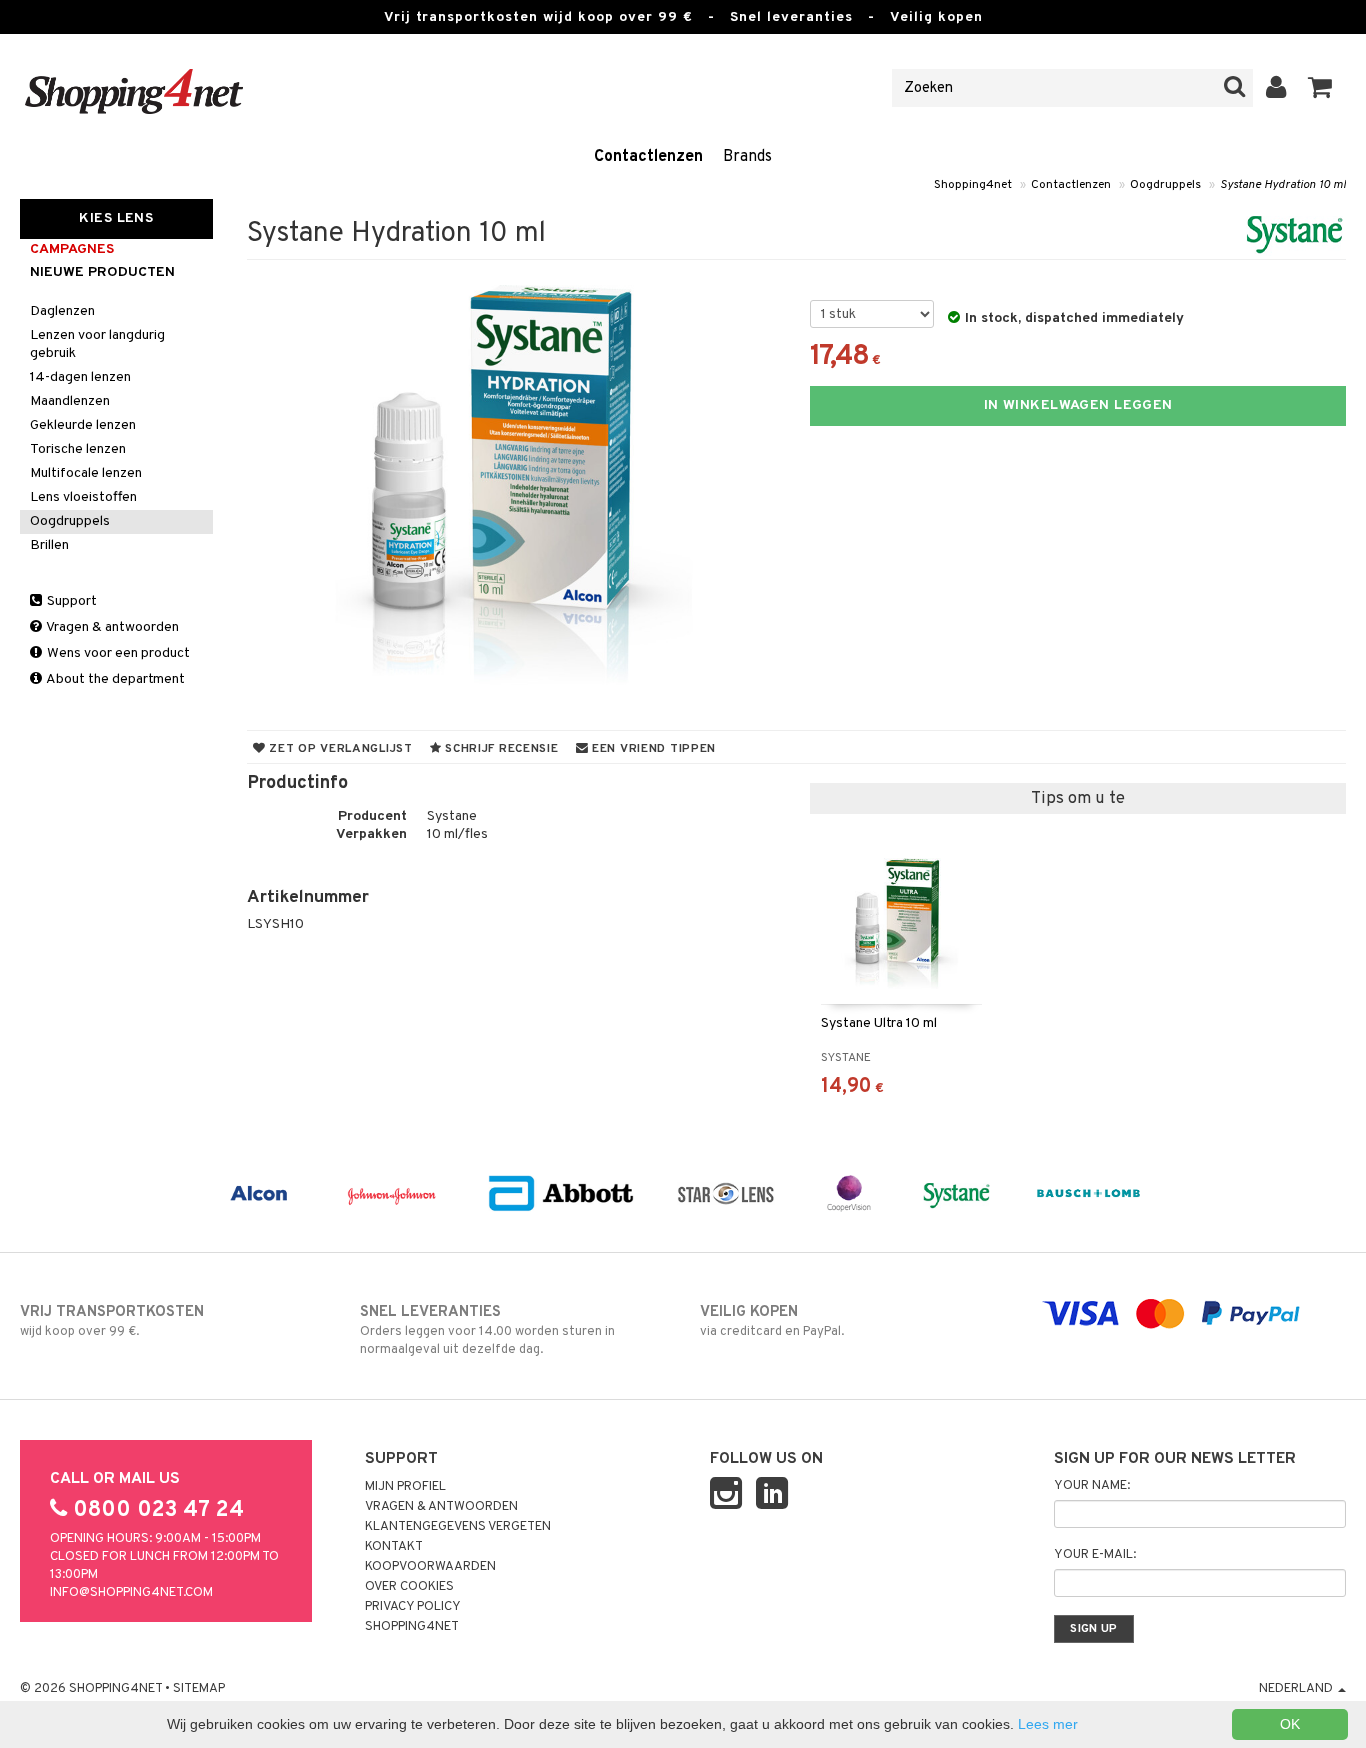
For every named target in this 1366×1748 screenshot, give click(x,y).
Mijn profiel (405, 1487)
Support (70, 601)
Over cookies (409, 1587)
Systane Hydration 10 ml (1283, 185)
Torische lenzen (78, 449)
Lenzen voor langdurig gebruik (97, 344)
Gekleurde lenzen (83, 425)
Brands (747, 157)
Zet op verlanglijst (338, 749)
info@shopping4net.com (131, 1593)
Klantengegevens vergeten (458, 1527)
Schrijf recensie (499, 749)
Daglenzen (62, 311)
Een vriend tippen (652, 749)
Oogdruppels (1165, 185)
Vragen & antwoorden (111, 627)
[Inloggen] (1276, 88)
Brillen (49, 545)
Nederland (1297, 1689)
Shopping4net (973, 185)
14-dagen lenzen (80, 377)
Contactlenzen (648, 157)
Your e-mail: (1095, 1555)
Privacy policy (413, 1607)
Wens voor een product (117, 653)
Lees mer (1048, 1724)
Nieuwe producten (102, 272)
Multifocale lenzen (86, 473)
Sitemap (199, 1689)
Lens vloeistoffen (83, 497)
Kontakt (394, 1547)
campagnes (72, 249)
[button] (1320, 88)
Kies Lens (116, 218)
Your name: (1092, 1486)
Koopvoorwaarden (430, 1567)
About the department (114, 679)
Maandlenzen (70, 401)
